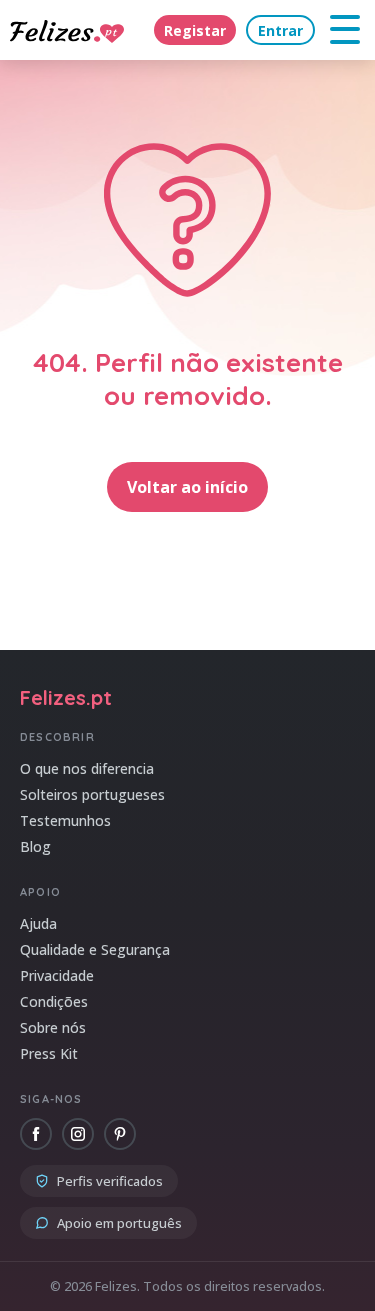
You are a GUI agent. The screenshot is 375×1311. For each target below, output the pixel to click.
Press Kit (49, 1053)
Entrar (280, 30)
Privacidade (57, 975)
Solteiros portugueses (92, 794)
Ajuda (38, 923)
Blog (35, 846)
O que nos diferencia (87, 768)
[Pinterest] (120, 1134)
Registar (195, 30)
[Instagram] (78, 1134)
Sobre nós (53, 1027)
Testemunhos (65, 820)
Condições (54, 1001)
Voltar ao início (187, 487)
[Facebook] (36, 1134)
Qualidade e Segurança (95, 949)
